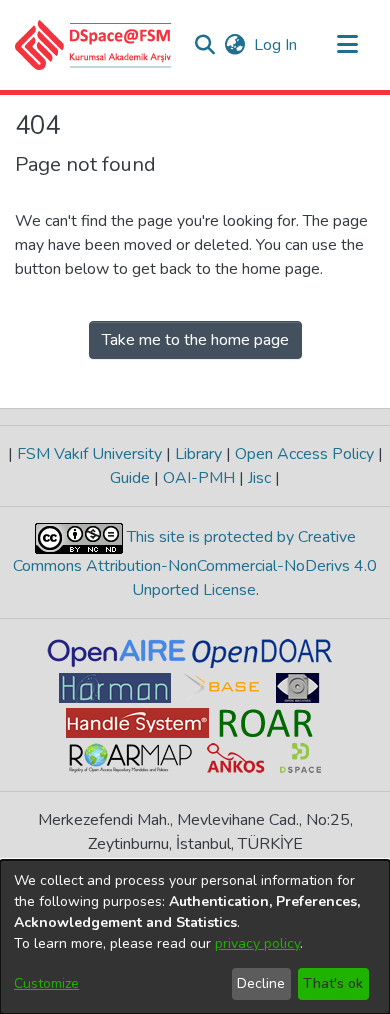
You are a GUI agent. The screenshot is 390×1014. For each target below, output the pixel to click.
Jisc (259, 478)
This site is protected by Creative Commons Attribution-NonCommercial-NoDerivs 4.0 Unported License (195, 563)
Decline (261, 983)
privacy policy (257, 943)
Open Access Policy (304, 454)
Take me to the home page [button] (195, 340)
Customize (46, 983)
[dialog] (195, 937)
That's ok (333, 983)
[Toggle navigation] (347, 45)
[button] (93, 45)
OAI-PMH (199, 478)
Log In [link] (276, 45)
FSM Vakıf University (89, 454)
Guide (132, 478)
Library (198, 454)
